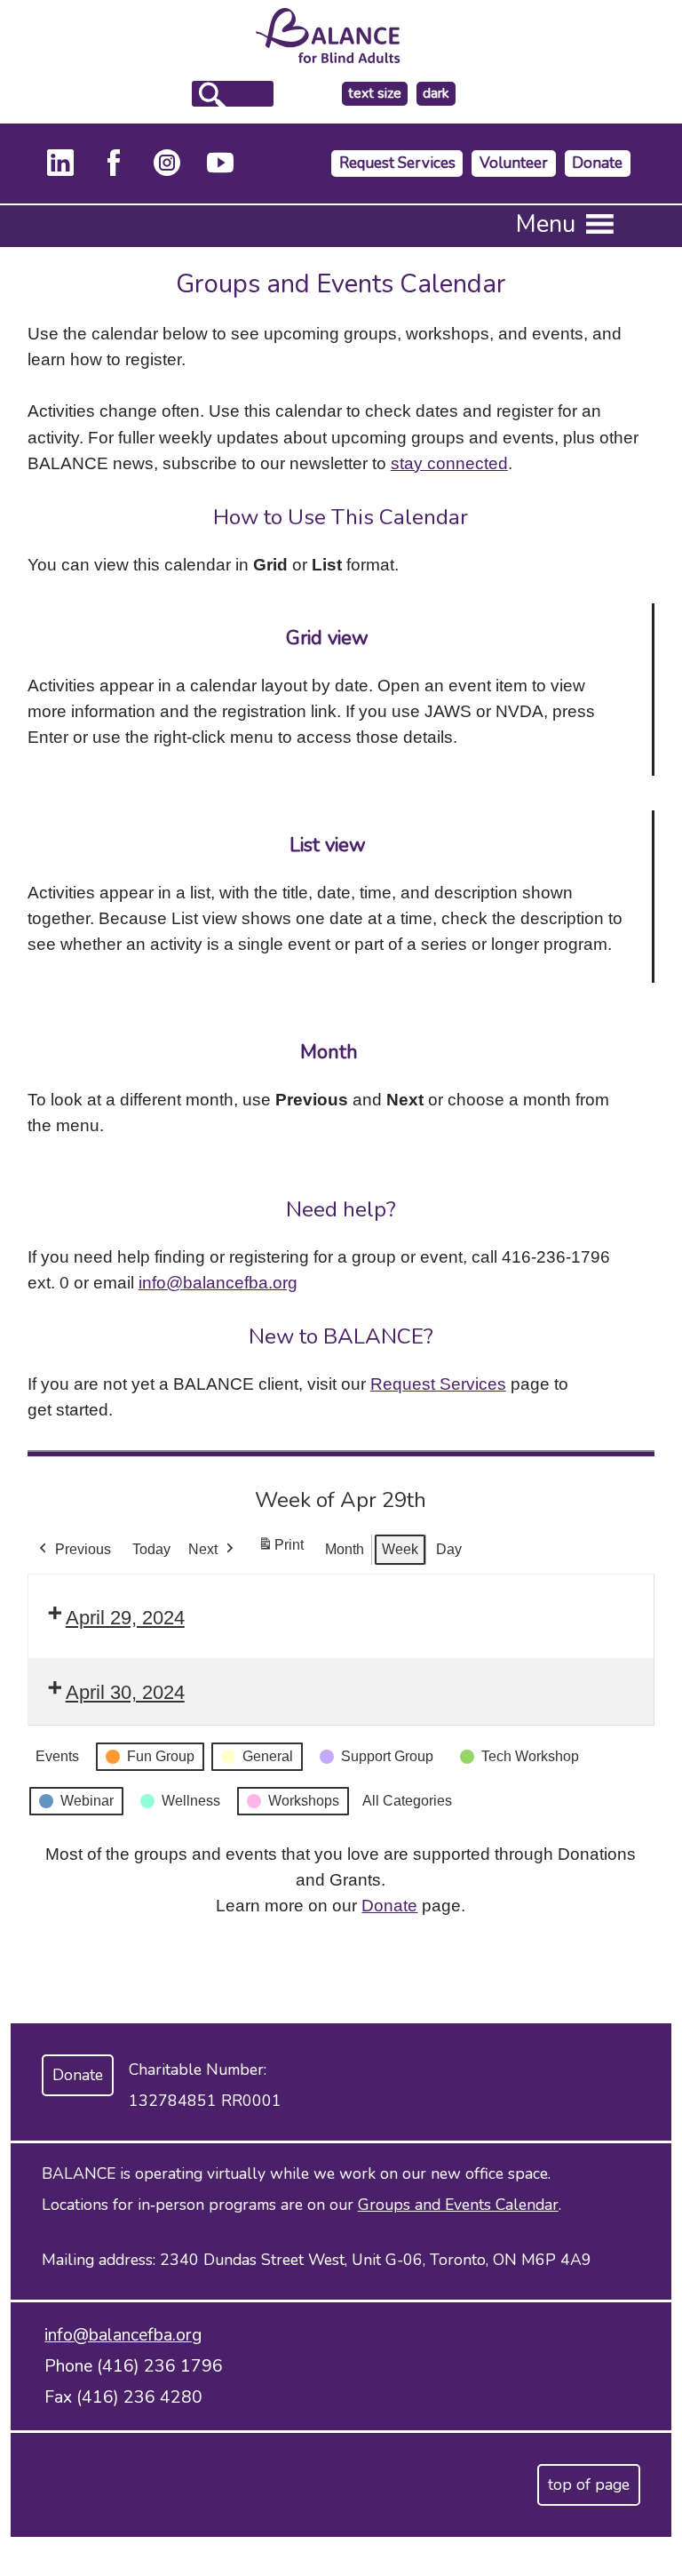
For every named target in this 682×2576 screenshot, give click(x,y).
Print (281, 1550)
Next (203, 1549)
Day (449, 1549)
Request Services (397, 163)
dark (439, 94)
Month (345, 1549)
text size (375, 93)
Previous (83, 1549)
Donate (597, 163)
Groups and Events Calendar (458, 2205)
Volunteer (514, 163)
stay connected (449, 463)
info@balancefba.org (218, 1282)
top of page (589, 2484)
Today (151, 1549)
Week (400, 1549)
